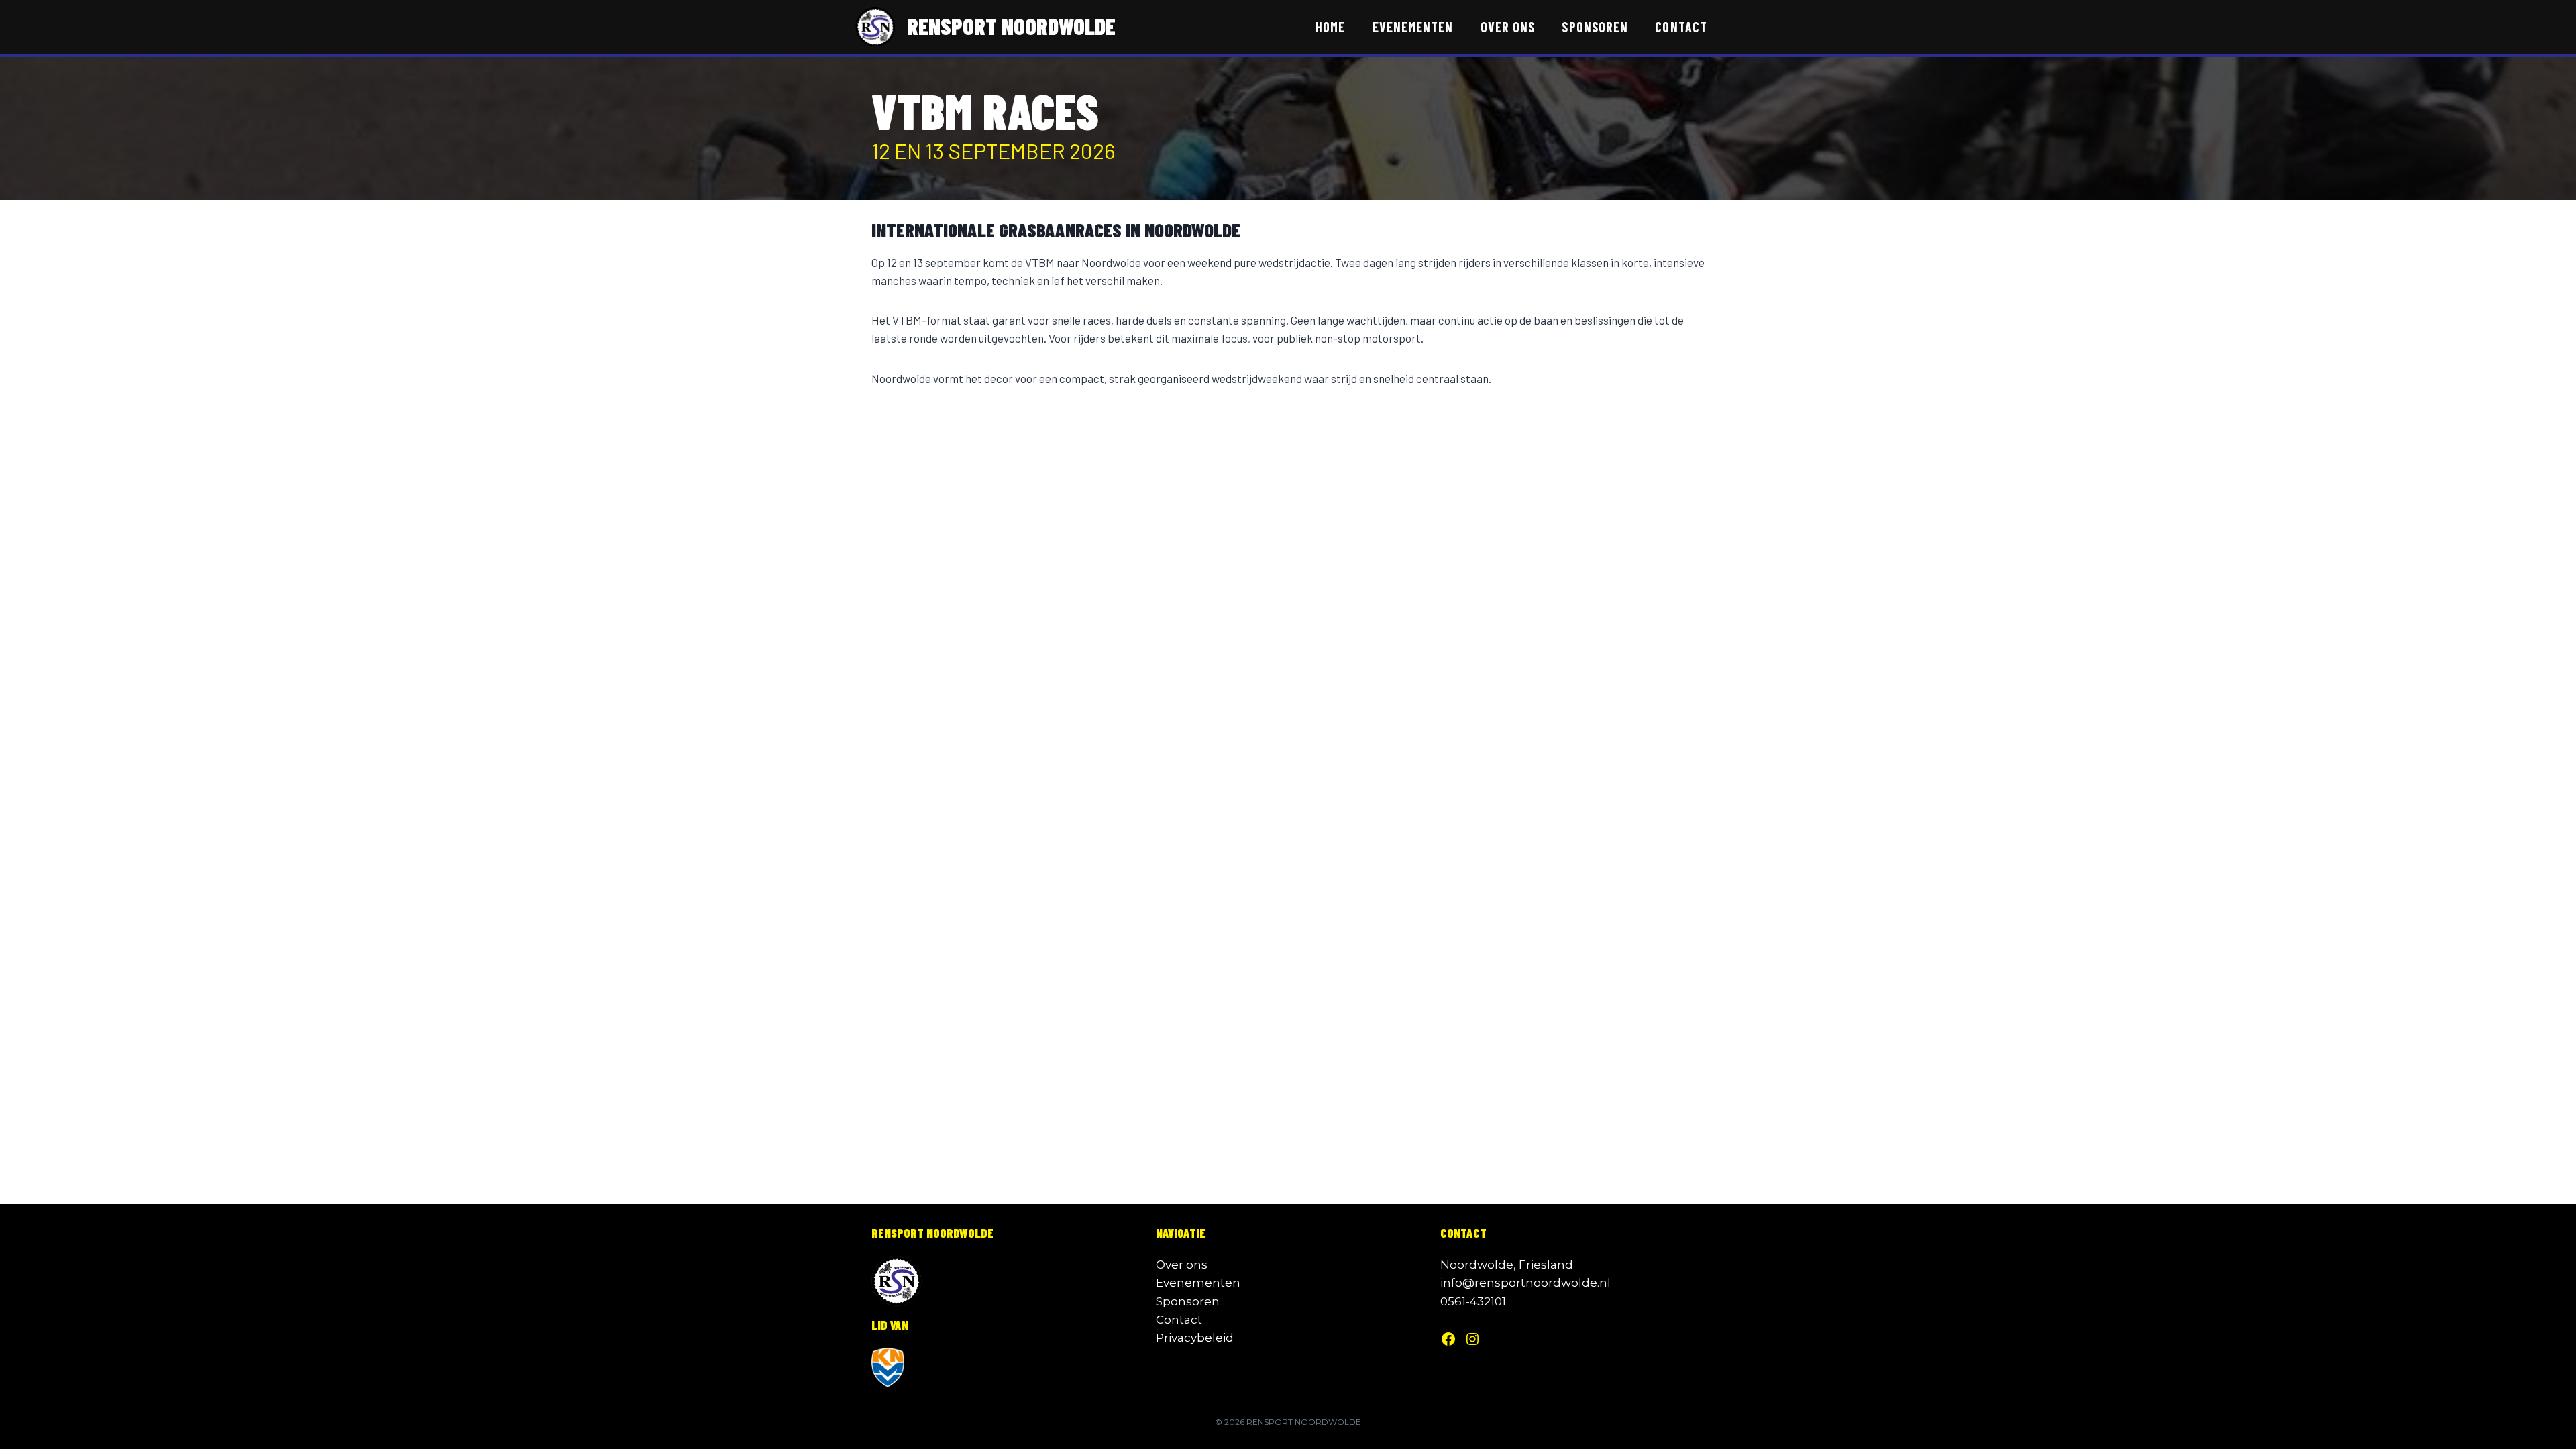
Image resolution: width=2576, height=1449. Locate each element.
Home (1330, 27)
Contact (1681, 27)
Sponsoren (1595, 27)
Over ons (1508, 27)
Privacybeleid (1195, 1338)
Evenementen (1413, 27)
